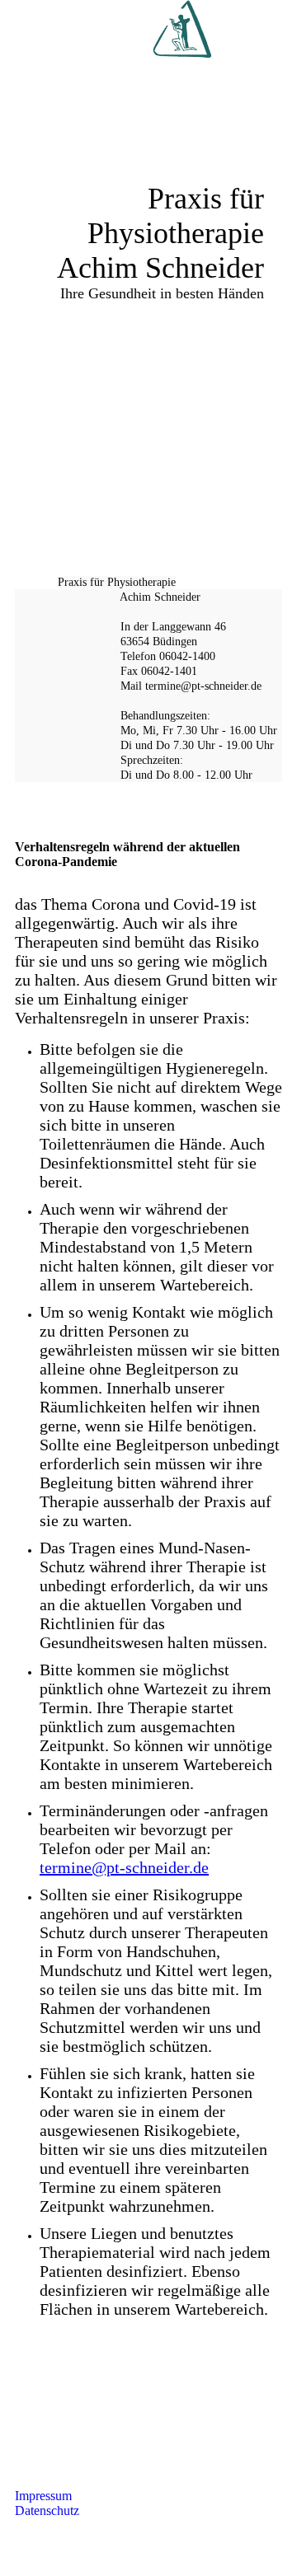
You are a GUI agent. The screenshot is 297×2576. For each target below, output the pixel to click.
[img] (181, 29)
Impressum (43, 2496)
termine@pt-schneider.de (124, 1867)
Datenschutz (47, 2510)
